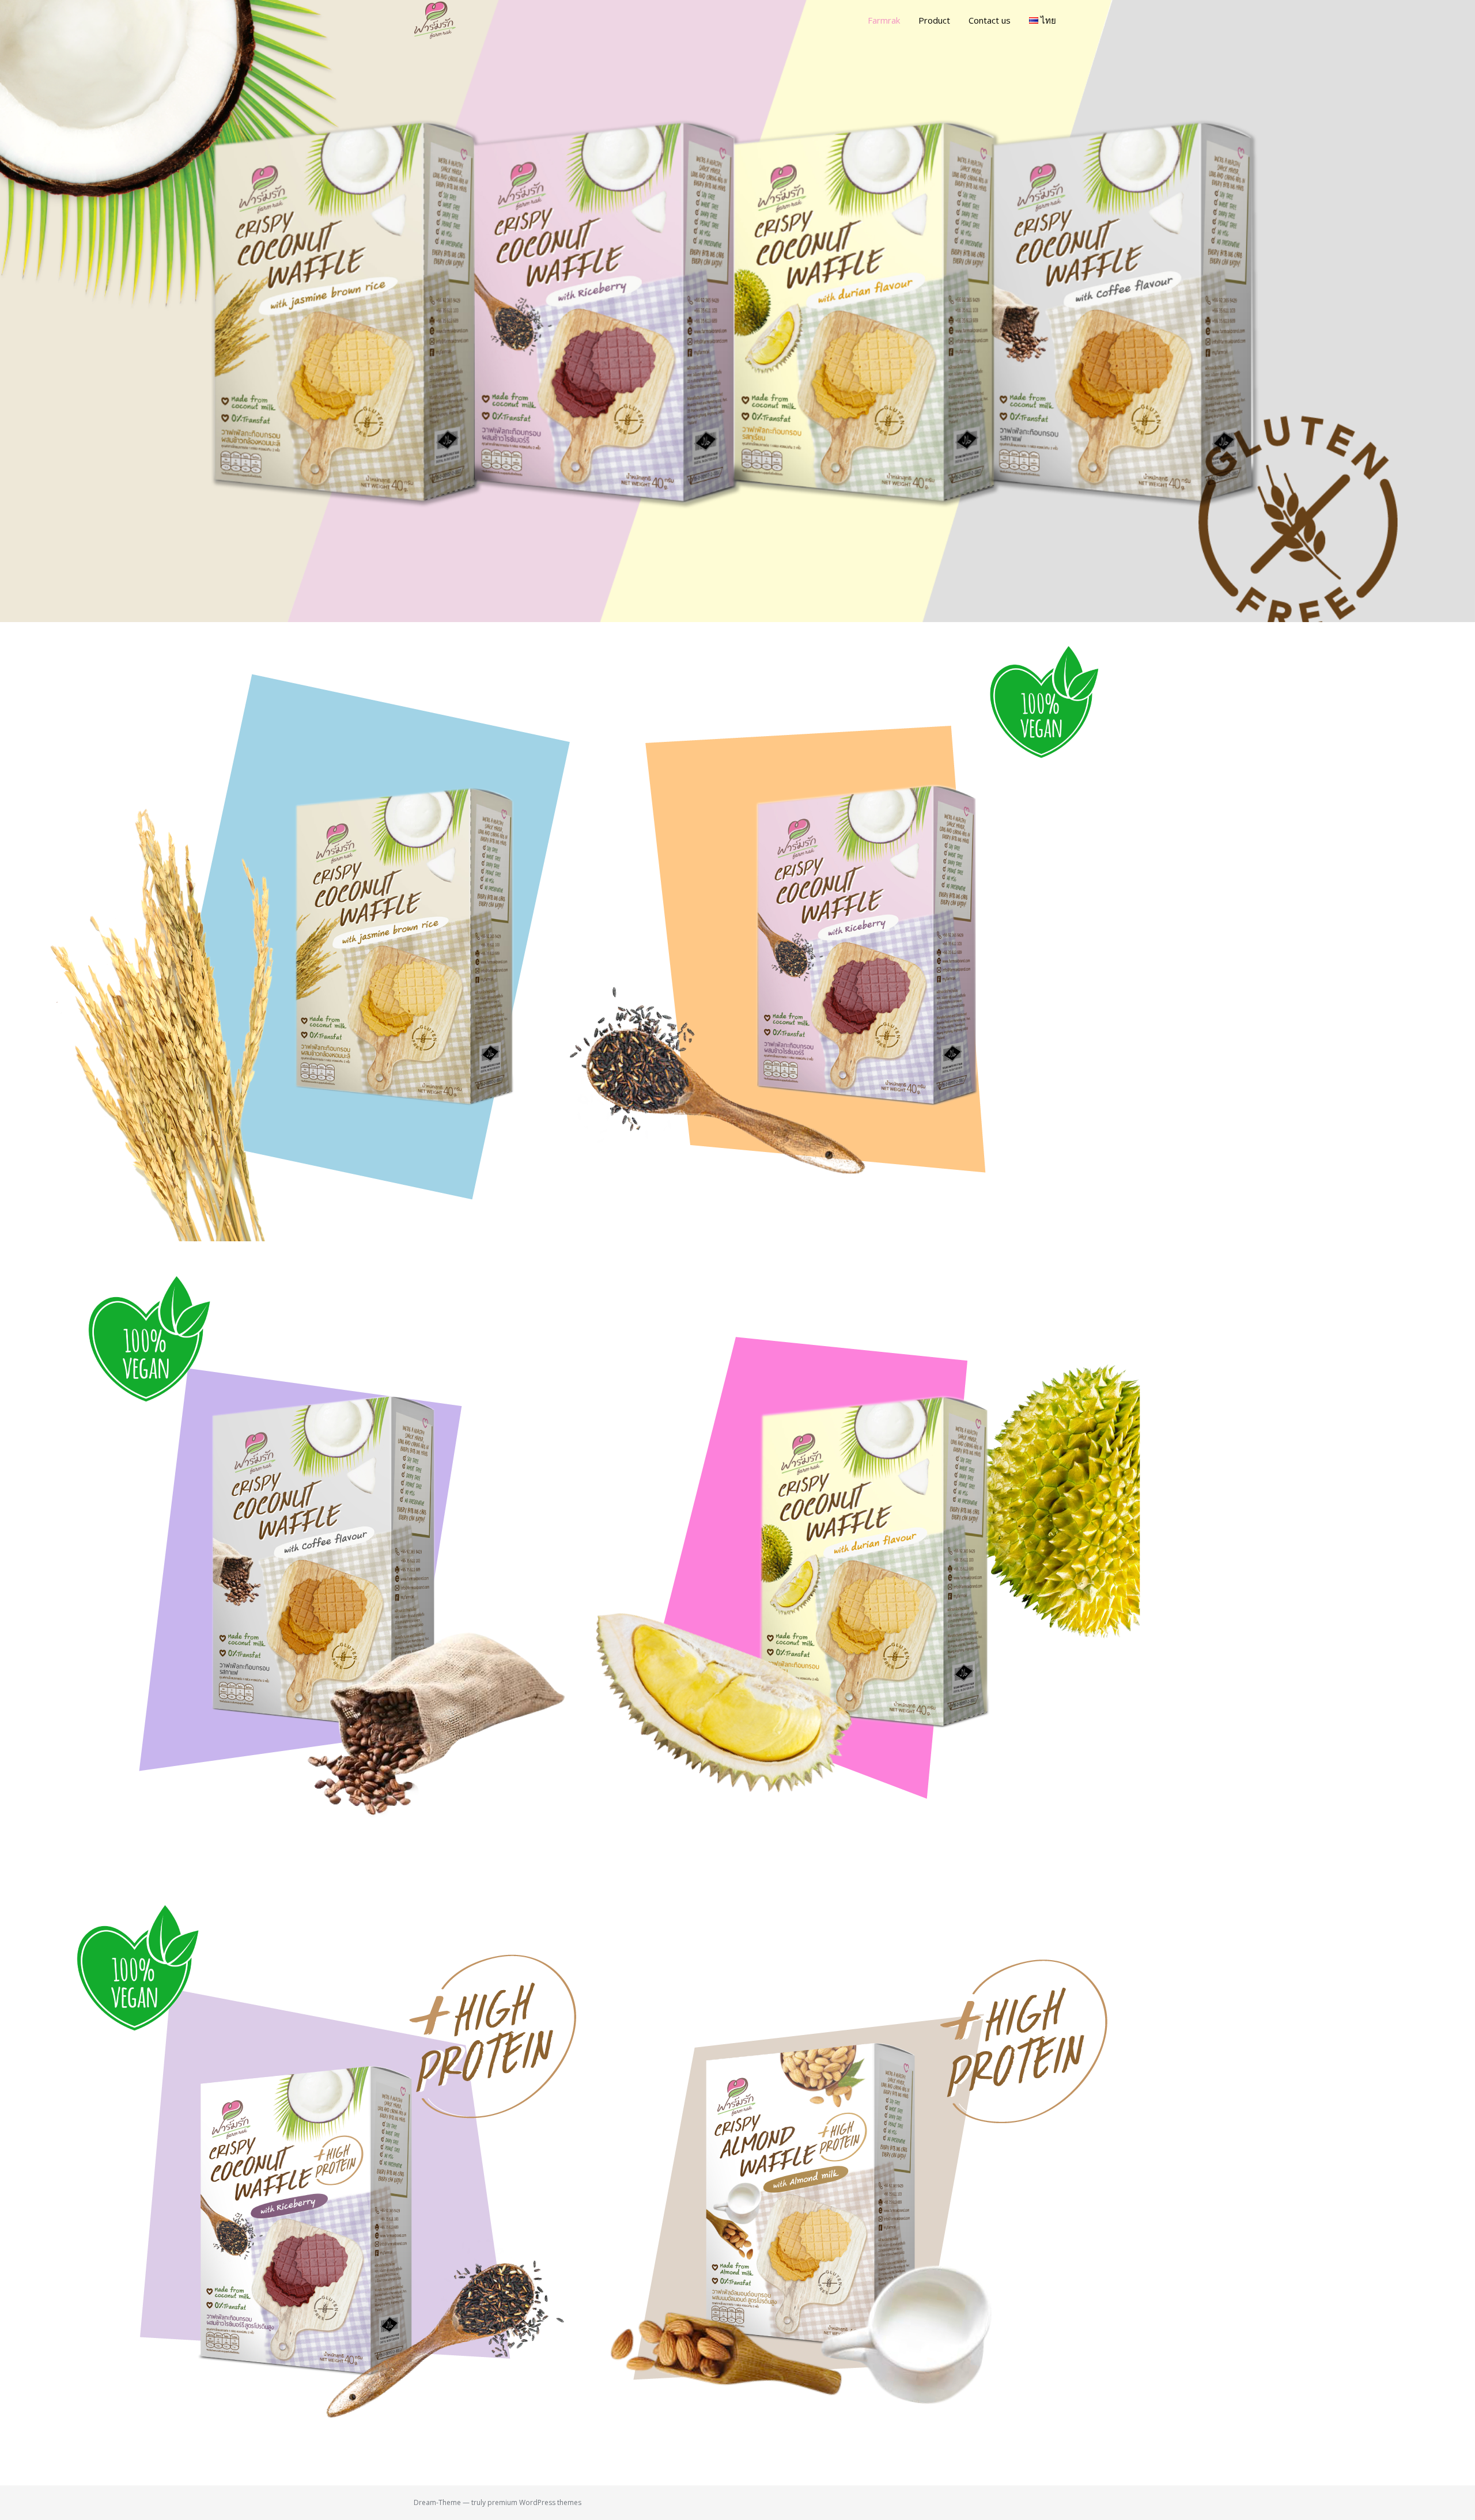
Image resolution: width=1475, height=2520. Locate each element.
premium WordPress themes (534, 2502)
